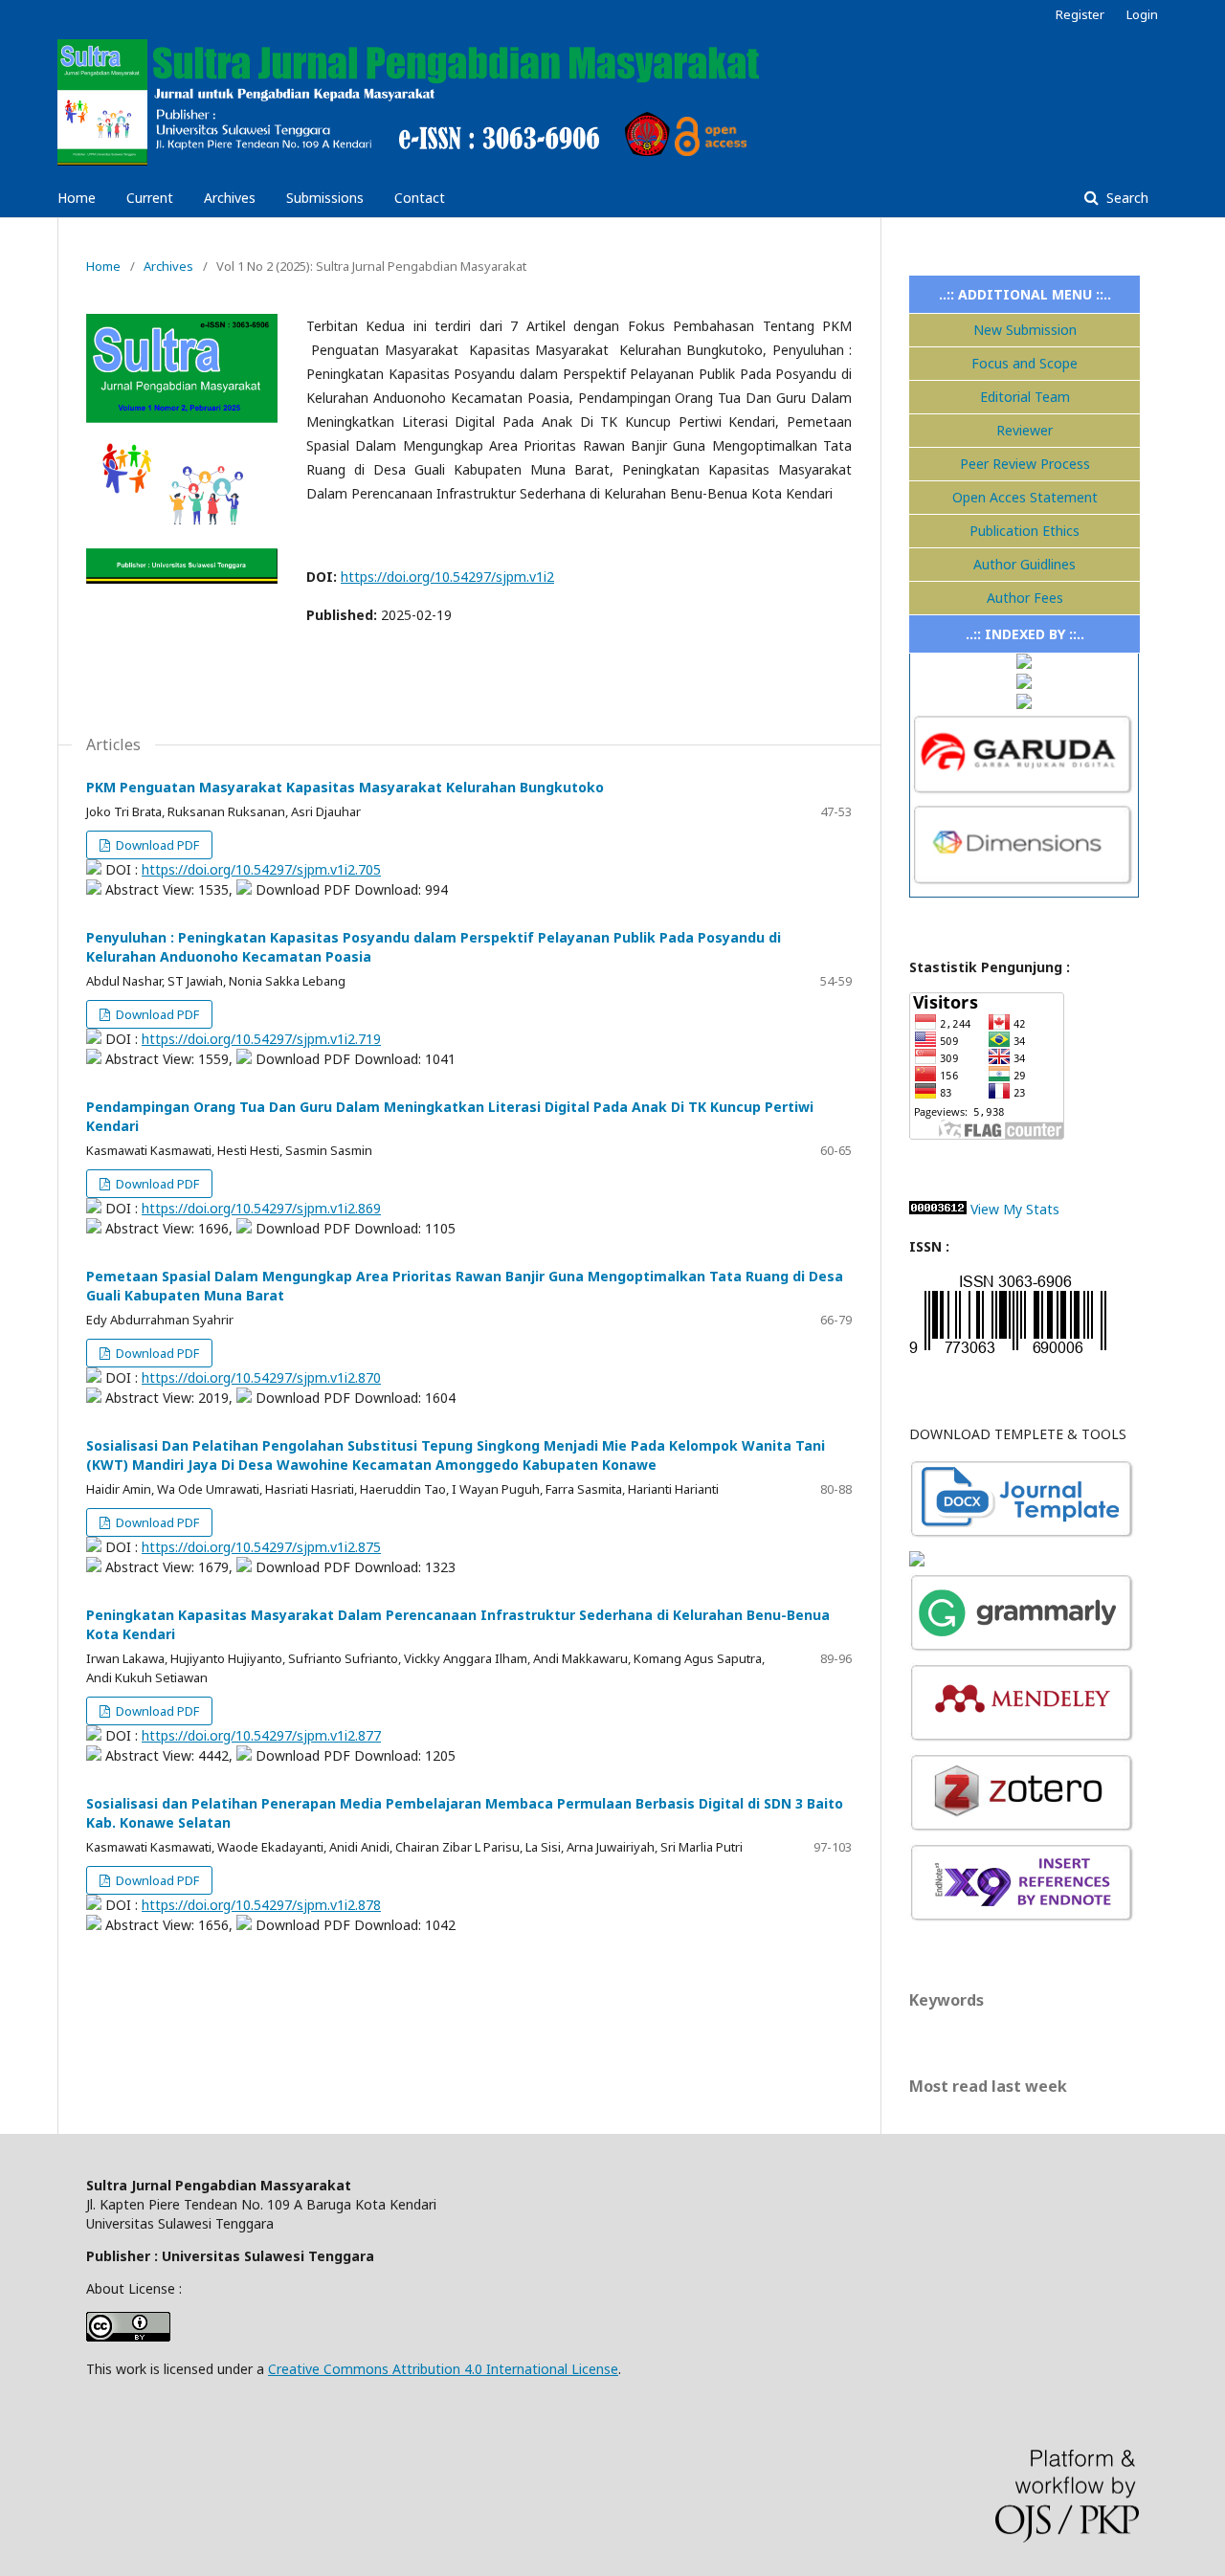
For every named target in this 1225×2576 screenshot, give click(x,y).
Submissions (325, 198)
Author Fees (1025, 598)
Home (77, 198)
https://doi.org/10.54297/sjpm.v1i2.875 (261, 1547)
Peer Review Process (1025, 464)
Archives (230, 198)
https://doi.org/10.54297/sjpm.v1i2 (447, 577)
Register (1080, 14)
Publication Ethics (1025, 531)
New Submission (1025, 330)
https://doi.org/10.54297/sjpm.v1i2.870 (261, 1377)
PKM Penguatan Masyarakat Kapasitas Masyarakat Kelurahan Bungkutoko (345, 787)
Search (1125, 198)
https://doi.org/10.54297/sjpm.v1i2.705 (261, 869)
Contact (420, 198)
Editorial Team (1025, 397)
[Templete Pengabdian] (1023, 1537)
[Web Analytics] (938, 1209)
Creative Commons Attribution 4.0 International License (443, 2369)
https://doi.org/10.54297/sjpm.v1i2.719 (261, 1039)
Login (1142, 14)
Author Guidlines (1025, 564)
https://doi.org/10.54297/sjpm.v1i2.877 (261, 1735)
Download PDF (156, 845)
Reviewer (1025, 430)
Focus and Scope (1025, 363)
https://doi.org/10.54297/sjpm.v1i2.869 (261, 1208)
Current (150, 198)
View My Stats (1015, 1209)
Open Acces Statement (1025, 497)
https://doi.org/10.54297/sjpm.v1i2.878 (261, 1905)
